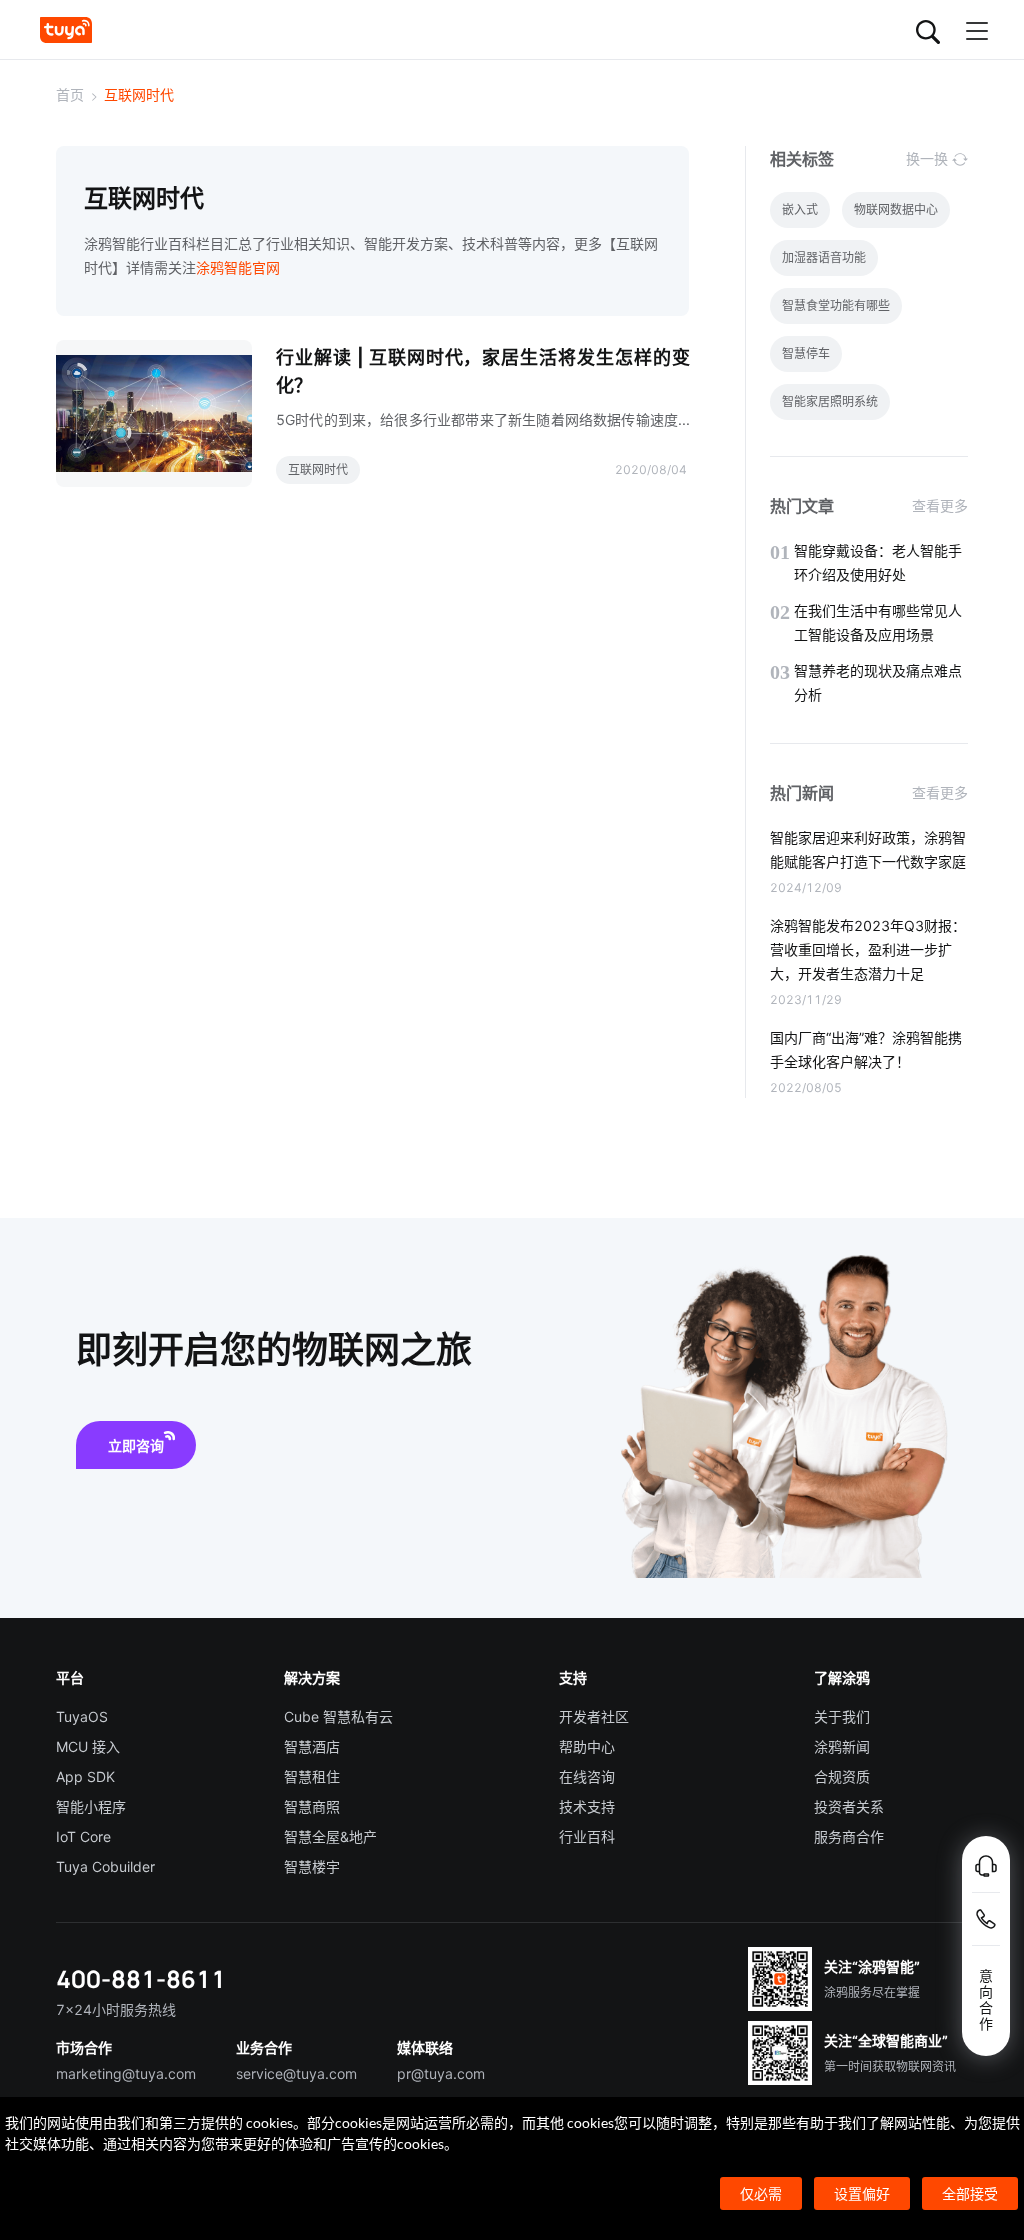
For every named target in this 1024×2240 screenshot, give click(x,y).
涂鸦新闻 (842, 1746)
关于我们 (842, 1716)
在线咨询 (587, 1776)
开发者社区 (594, 1716)
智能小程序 (91, 1806)
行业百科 (587, 1836)
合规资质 (842, 1776)
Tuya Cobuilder (105, 1866)
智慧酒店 (312, 1746)
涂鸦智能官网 (238, 267)
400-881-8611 (141, 1978)
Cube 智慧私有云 (338, 1716)
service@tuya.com (296, 2073)
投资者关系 (849, 1806)
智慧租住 (312, 1776)
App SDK (85, 1776)
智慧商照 (312, 1806)
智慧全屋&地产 (330, 1836)
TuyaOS (82, 1716)
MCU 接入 (88, 1746)
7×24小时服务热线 (116, 2009)
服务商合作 (849, 1836)
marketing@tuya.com (126, 2073)
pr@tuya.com (441, 2073)
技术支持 (587, 1806)
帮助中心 (587, 1746)
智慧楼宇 (312, 1866)
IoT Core (83, 1836)
